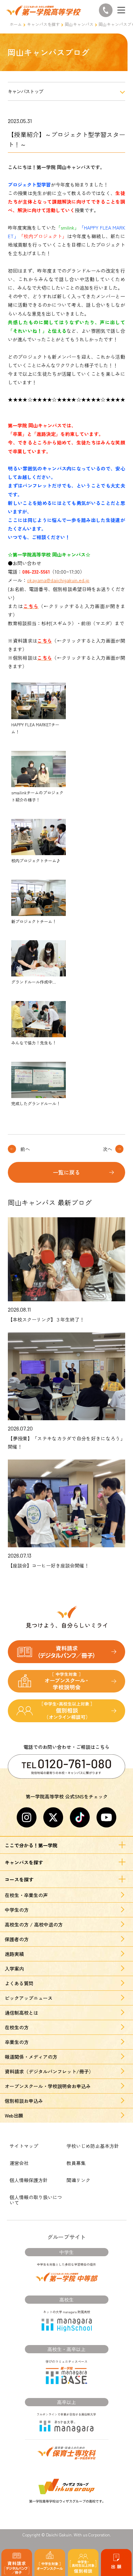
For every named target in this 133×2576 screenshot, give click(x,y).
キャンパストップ (26, 91)
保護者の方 (17, 1939)
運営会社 (19, 2163)
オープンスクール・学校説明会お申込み (48, 2086)
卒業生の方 (17, 2042)
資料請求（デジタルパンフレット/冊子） (49, 2071)
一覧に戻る (66, 1172)
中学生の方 (17, 1910)
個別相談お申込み (24, 2101)
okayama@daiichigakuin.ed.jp (58, 580)
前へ (25, 1149)
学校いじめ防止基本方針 (93, 2146)
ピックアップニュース (29, 1998)
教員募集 (76, 2163)
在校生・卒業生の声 (26, 1895)
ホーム (16, 24)
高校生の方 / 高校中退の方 (34, 1924)
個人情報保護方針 (29, 2180)
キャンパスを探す (43, 24)
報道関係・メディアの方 (31, 2057)
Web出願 (14, 2115)
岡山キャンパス (79, 24)
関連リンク (78, 2180)
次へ (107, 1149)
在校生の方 (17, 2027)
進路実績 (14, 1954)
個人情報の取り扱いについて (36, 2200)
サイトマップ (24, 2146)
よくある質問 (19, 1983)
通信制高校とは (21, 2013)
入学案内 (14, 1969)
